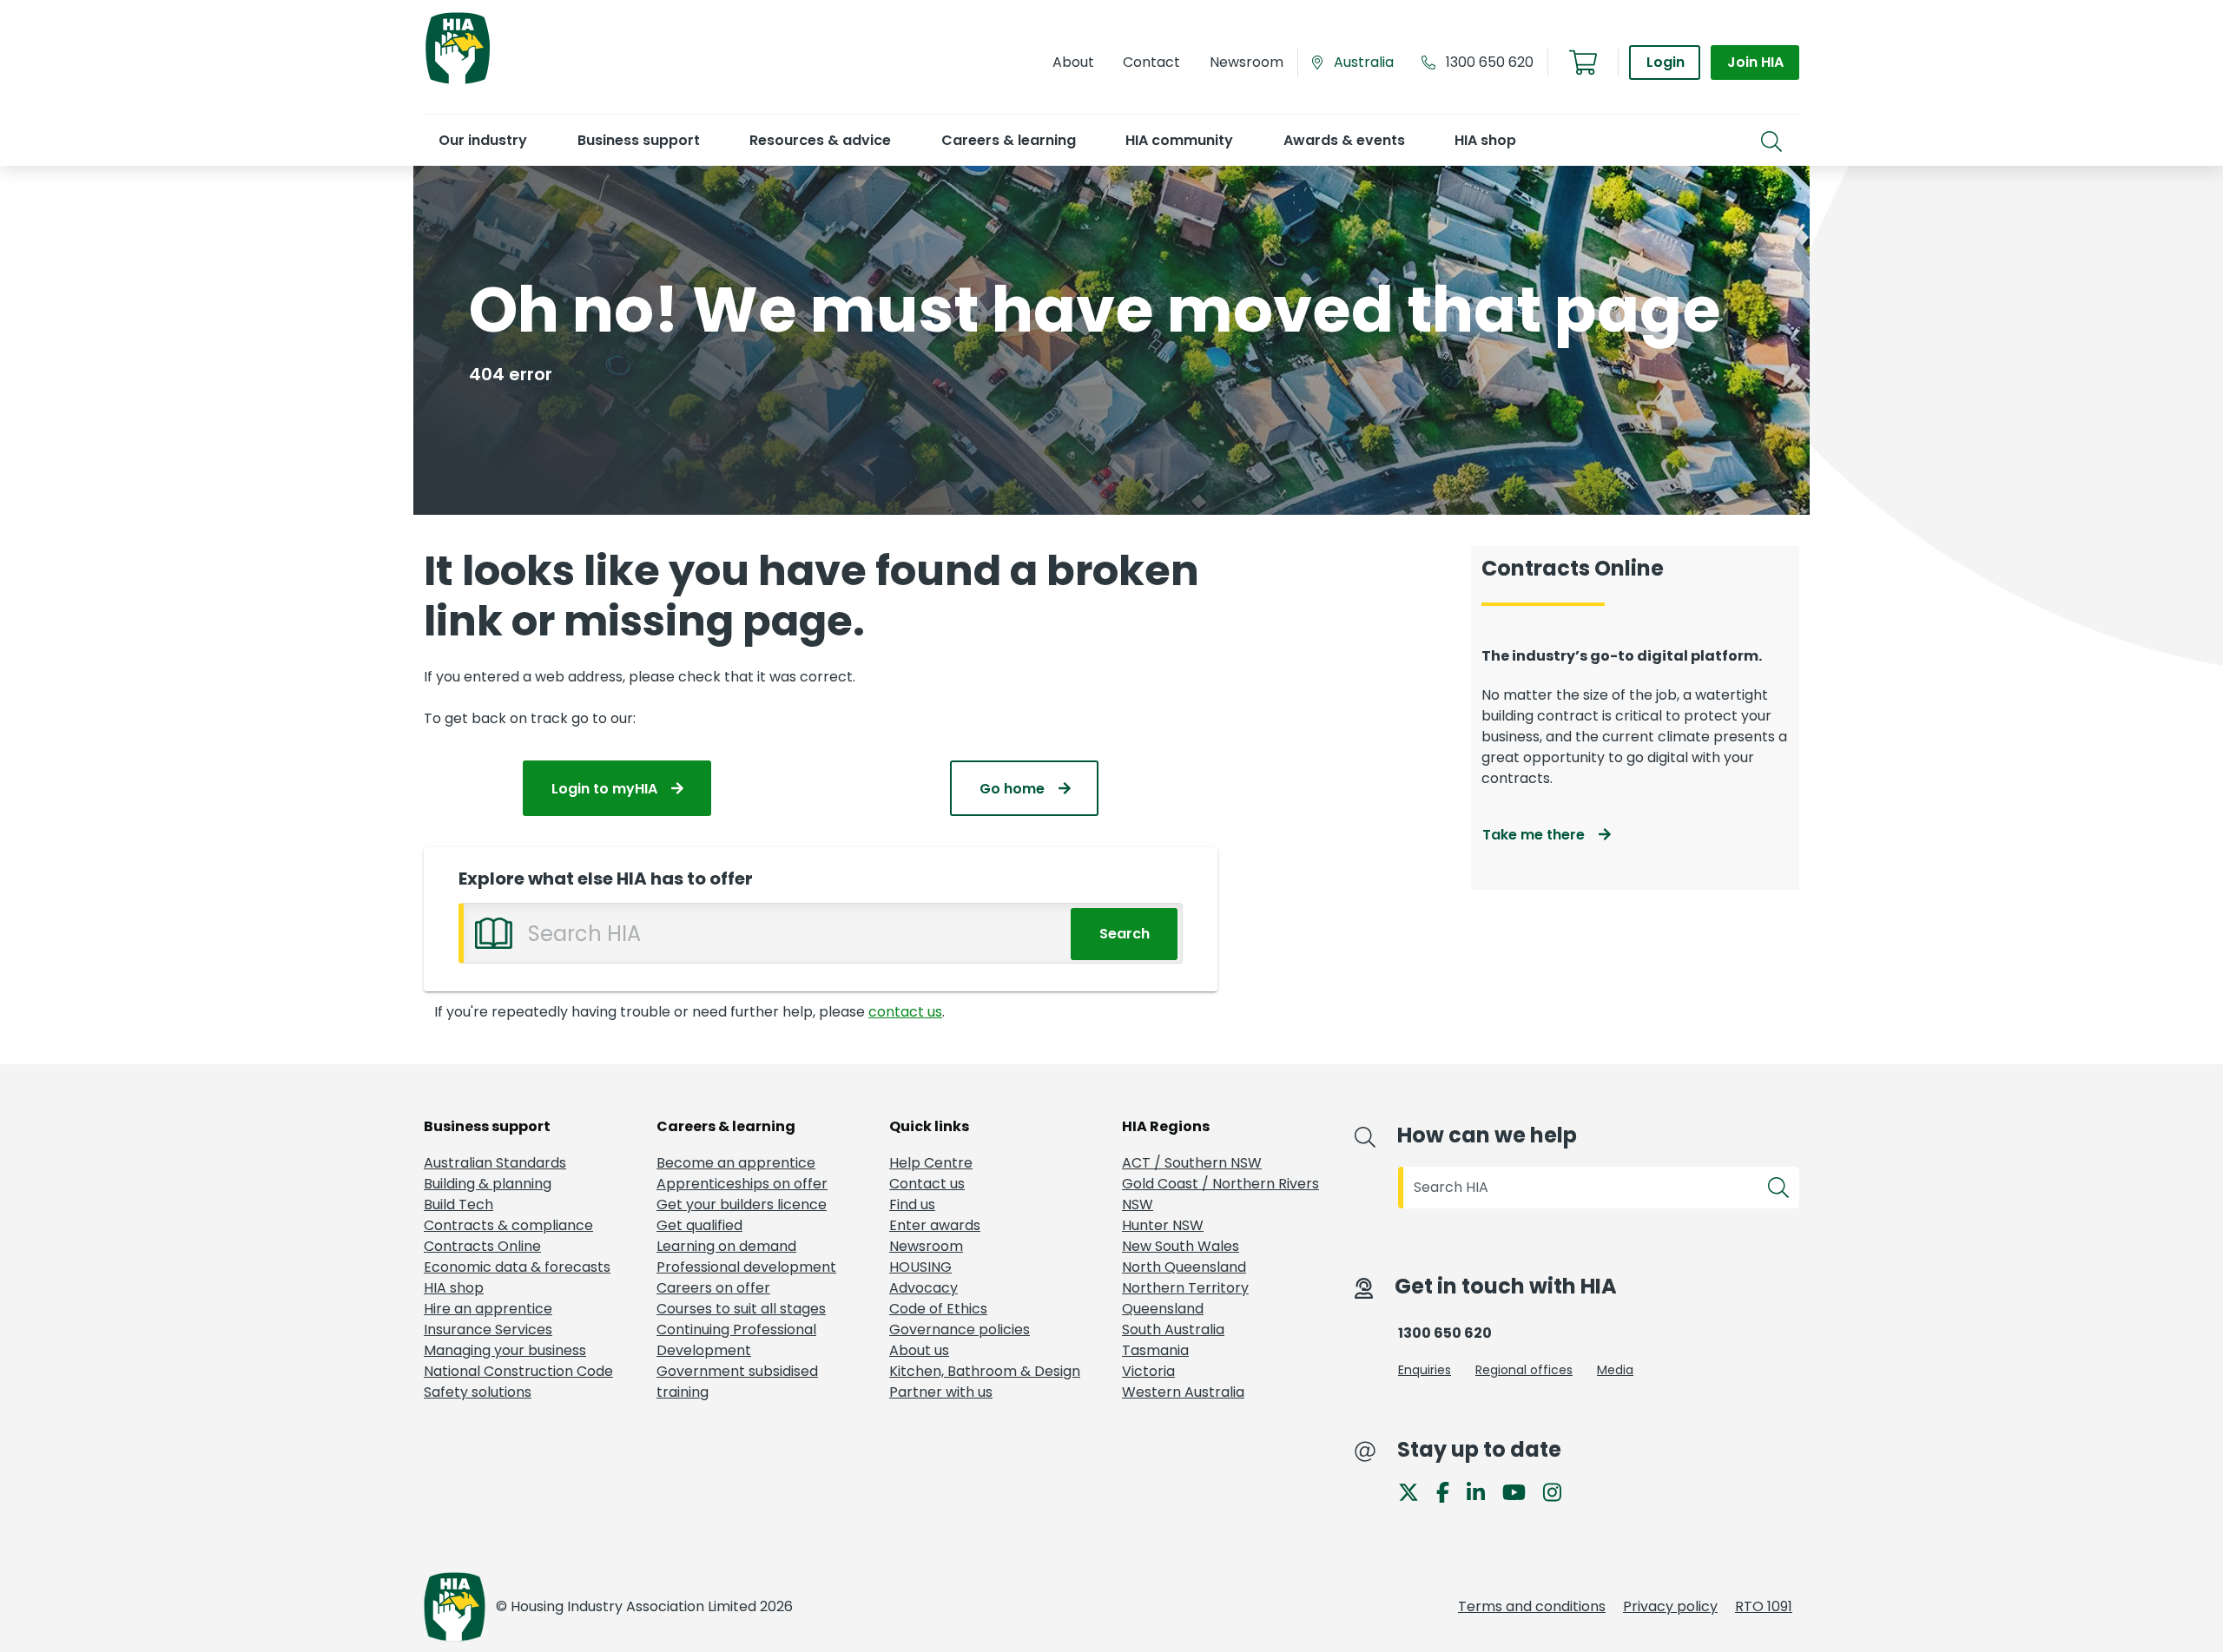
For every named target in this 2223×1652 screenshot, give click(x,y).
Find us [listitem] (912, 1204)
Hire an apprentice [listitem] (488, 1309)
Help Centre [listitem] (931, 1163)
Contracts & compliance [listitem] (508, 1225)
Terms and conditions (1532, 1606)
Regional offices (1524, 1370)
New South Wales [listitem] (1181, 1246)
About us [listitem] (919, 1350)
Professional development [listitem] (746, 1267)
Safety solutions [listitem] (478, 1392)
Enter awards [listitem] (935, 1225)
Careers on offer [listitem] (713, 1288)
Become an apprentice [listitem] (736, 1163)
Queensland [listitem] (1163, 1309)
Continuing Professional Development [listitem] (736, 1340)
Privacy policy (1670, 1606)
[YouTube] (1521, 1491)
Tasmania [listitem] (1155, 1350)
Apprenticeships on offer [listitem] (742, 1184)
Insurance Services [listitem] (488, 1329)
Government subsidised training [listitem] (737, 1382)
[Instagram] (1559, 1491)
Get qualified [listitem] (699, 1225)
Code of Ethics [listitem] (938, 1309)
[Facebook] (1450, 1491)
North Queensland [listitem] (1184, 1267)
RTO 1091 (1764, 1606)
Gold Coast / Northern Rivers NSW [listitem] (1220, 1194)
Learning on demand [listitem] (726, 1246)
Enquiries (1425, 1370)
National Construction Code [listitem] (518, 1371)
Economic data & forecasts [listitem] (517, 1267)
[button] (482, 140)
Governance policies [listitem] (960, 1329)
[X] (1415, 1491)
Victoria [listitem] (1148, 1371)
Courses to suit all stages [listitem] (741, 1309)
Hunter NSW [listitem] (1163, 1225)
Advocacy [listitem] (924, 1288)
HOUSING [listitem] (920, 1267)
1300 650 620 (1490, 62)
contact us (905, 1012)
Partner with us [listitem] (941, 1392)
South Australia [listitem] (1173, 1329)
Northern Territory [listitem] (1185, 1288)
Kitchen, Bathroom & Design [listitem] (985, 1371)
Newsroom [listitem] (926, 1246)
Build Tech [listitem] (458, 1204)
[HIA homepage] (458, 82)
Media (1615, 1370)
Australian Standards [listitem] (495, 1163)
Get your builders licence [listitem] (742, 1204)
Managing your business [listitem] (505, 1350)
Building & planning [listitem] (488, 1184)
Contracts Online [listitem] (482, 1246)
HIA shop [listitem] (454, 1288)
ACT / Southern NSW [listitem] (1192, 1163)
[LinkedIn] (1483, 1491)
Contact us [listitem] (927, 1184)
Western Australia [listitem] (1183, 1392)
